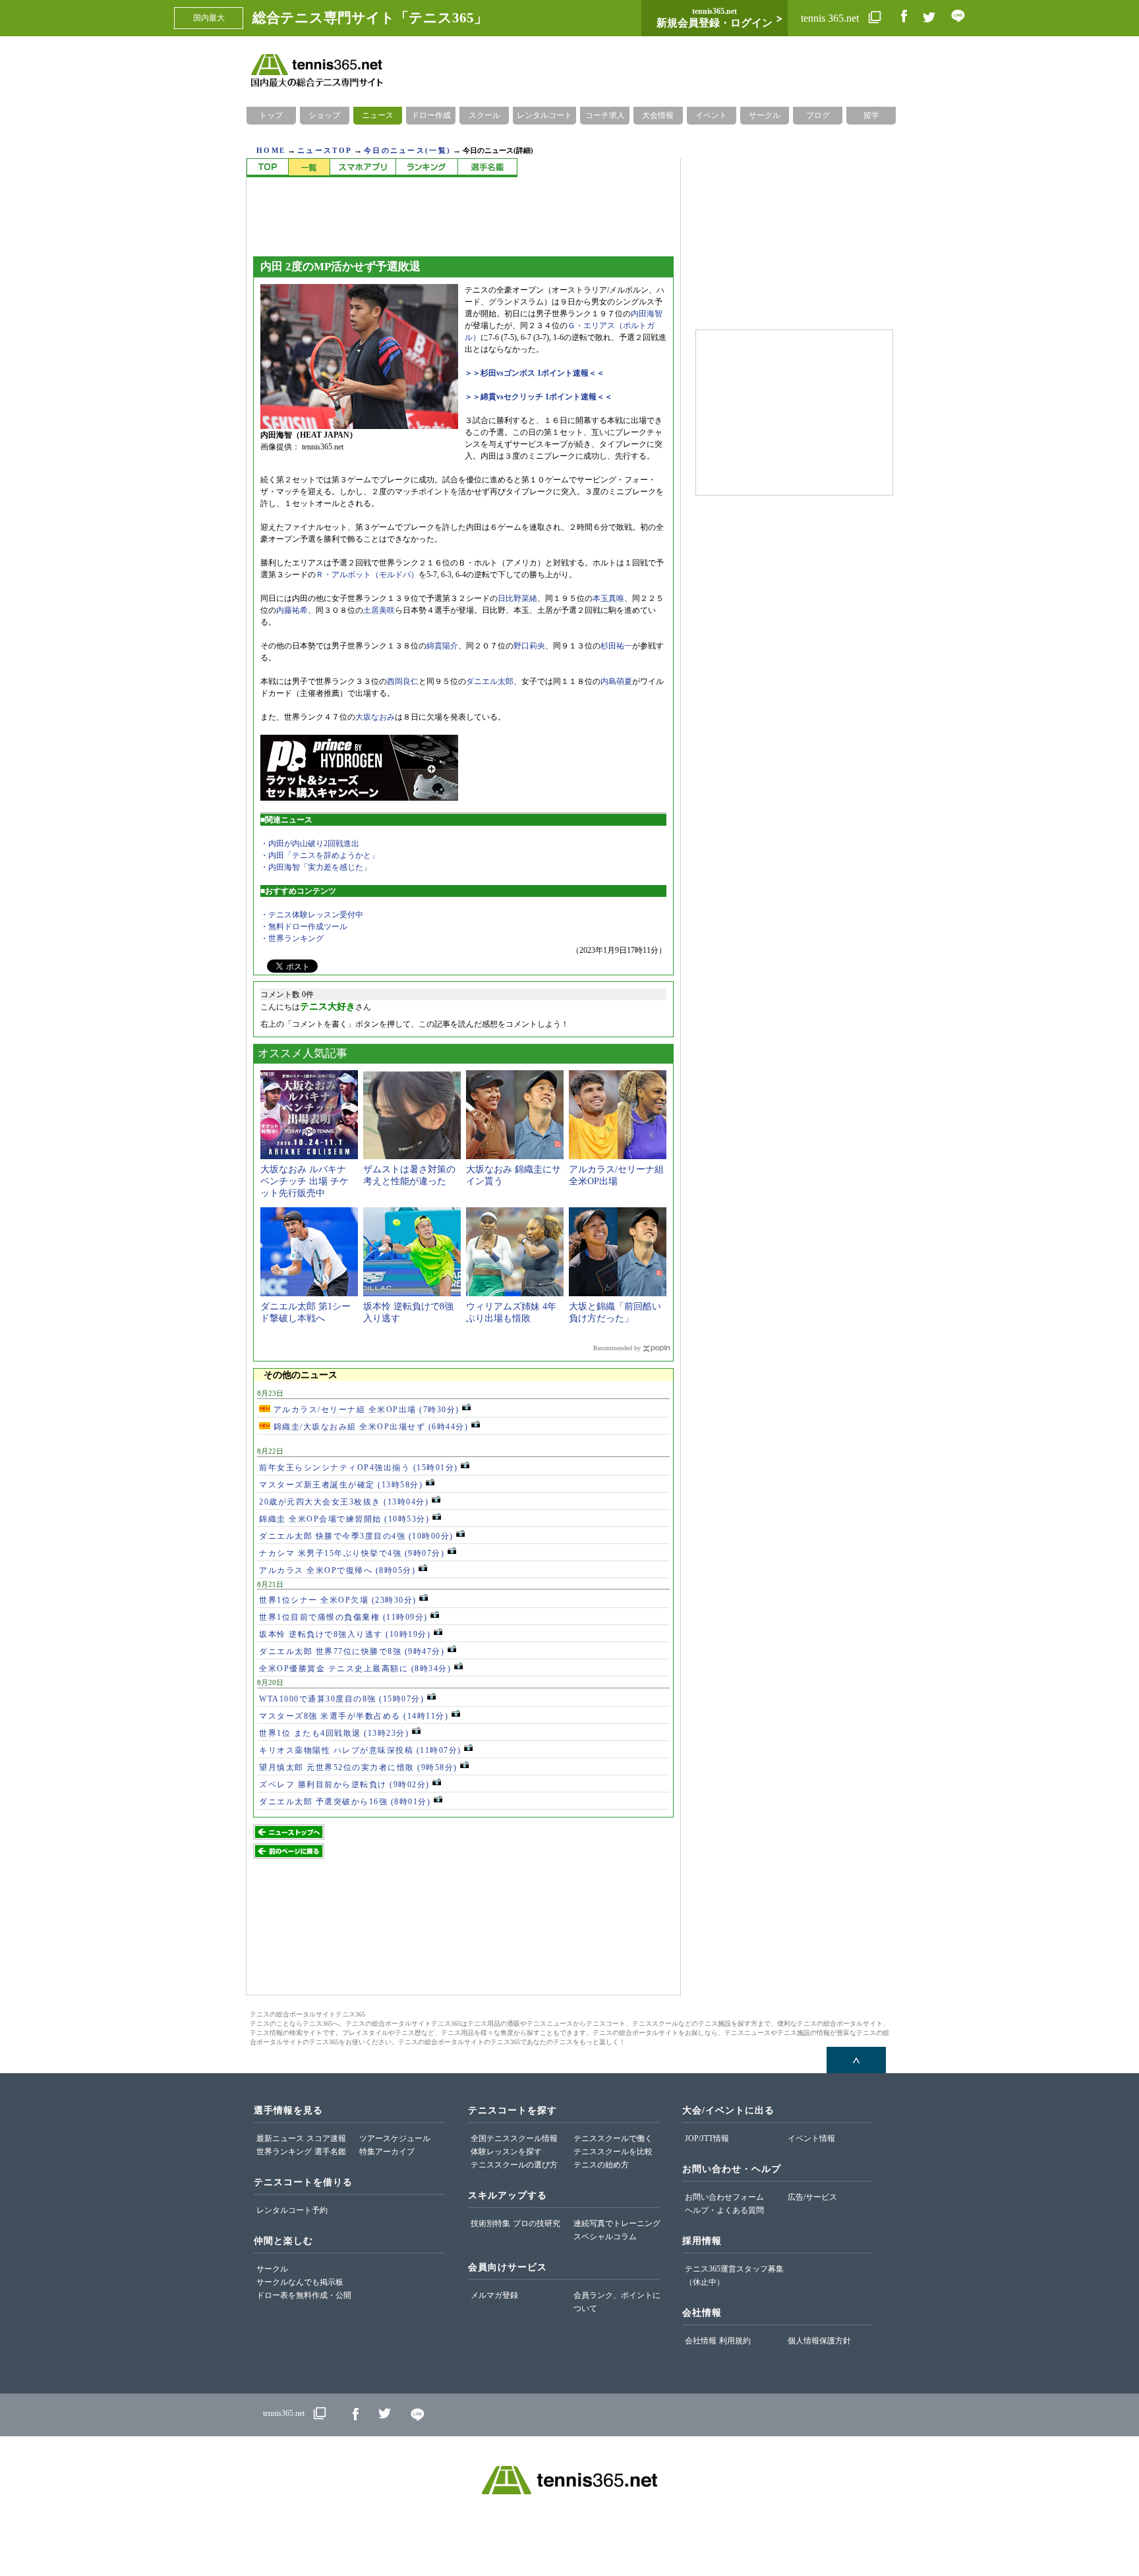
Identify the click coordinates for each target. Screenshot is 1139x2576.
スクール (484, 115)
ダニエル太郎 (490, 681)
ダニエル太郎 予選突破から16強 (345, 1802)
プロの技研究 (537, 2223)
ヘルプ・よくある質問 (724, 2210)
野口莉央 (529, 646)
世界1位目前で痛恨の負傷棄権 (343, 1617)
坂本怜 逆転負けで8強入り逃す (345, 1634)
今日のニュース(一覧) (407, 150)
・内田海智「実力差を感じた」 (316, 867)
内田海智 (647, 314)
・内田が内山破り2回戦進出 (310, 844)
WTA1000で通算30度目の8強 (341, 1699)
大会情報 (658, 115)
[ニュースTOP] (267, 168)
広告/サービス (812, 2197)
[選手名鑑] (487, 168)
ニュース (378, 115)
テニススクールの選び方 (514, 2165)
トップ (271, 115)
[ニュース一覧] (309, 168)
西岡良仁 (403, 681)
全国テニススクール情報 (514, 2138)
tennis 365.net (831, 18)
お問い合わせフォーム (724, 2197)
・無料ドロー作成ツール (304, 927)
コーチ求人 (605, 115)
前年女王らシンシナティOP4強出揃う (359, 1468)
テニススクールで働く (613, 2138)
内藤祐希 (292, 610)
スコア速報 (326, 2138)
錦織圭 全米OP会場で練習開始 (344, 1519)
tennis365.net (284, 2413)
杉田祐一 (616, 646)
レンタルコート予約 (292, 2210)
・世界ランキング (292, 938)
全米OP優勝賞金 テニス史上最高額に (355, 1669)
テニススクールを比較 (613, 2152)
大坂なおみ (375, 717)
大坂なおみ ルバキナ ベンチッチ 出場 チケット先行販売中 (305, 1181)
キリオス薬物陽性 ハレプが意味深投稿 (360, 1750)
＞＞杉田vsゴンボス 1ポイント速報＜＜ (535, 373)
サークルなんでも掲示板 (300, 2282)
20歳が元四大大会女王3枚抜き (344, 1502)
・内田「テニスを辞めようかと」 (320, 855)
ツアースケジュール (395, 2138)
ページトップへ (856, 2060)
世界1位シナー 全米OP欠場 (338, 1600)
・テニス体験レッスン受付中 (312, 915)
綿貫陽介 (442, 646)
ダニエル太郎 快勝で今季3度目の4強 (356, 1536)
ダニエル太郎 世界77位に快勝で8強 (352, 1651)
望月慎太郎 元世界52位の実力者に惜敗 (358, 1767)
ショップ (324, 115)
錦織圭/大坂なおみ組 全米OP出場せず (369, 1427)
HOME (271, 150)
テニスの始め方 (601, 2165)
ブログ (818, 115)
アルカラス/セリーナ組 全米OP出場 (365, 1410)
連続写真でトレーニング (617, 2223)
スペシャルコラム (605, 2237)
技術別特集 (490, 2223)
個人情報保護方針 (819, 2341)
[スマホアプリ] (363, 168)
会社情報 (701, 2341)
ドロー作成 (431, 115)
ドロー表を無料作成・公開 (304, 2295)
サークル (765, 115)
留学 (871, 115)
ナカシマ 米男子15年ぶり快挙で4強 (352, 1553)
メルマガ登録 (494, 2295)
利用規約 (735, 2341)
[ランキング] (426, 168)
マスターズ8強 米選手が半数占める (354, 1716)
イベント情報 (811, 2138)
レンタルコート (544, 115)
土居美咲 (379, 610)
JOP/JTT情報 (707, 2138)
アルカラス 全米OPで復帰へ (337, 1570)
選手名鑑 (330, 2152)
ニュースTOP (325, 150)
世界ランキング (284, 2152)
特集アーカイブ (387, 2152)
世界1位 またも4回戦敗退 (334, 1733)
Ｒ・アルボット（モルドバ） (367, 575)
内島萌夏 (616, 681)
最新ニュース (280, 2138)
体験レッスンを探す (506, 2152)
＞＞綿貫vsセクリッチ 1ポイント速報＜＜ (539, 397)
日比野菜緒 (517, 598)
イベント (711, 115)
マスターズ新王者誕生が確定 (341, 1485)
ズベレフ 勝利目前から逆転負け (344, 1785)
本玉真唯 (608, 598)
